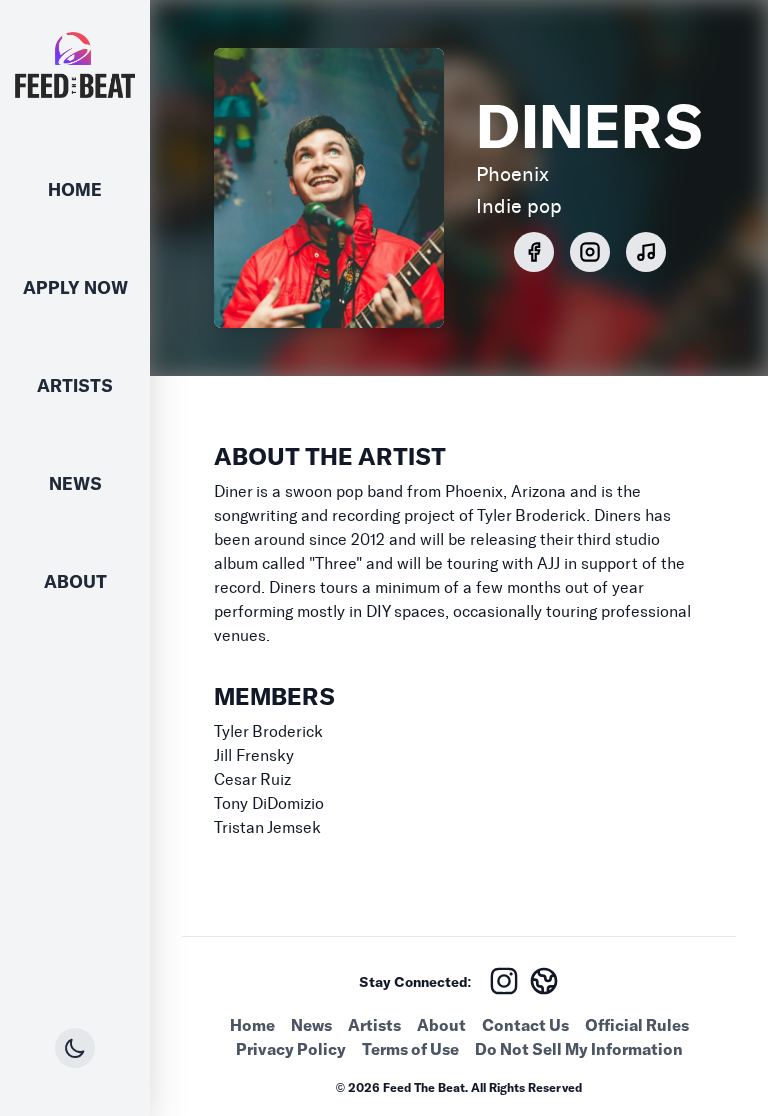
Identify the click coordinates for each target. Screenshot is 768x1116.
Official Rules (637, 1025)
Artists (75, 385)
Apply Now (75, 287)
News (75, 483)
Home (75, 189)
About (75, 581)
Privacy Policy (291, 1049)
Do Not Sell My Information (579, 1049)
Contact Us (525, 1025)
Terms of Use (410, 1049)
